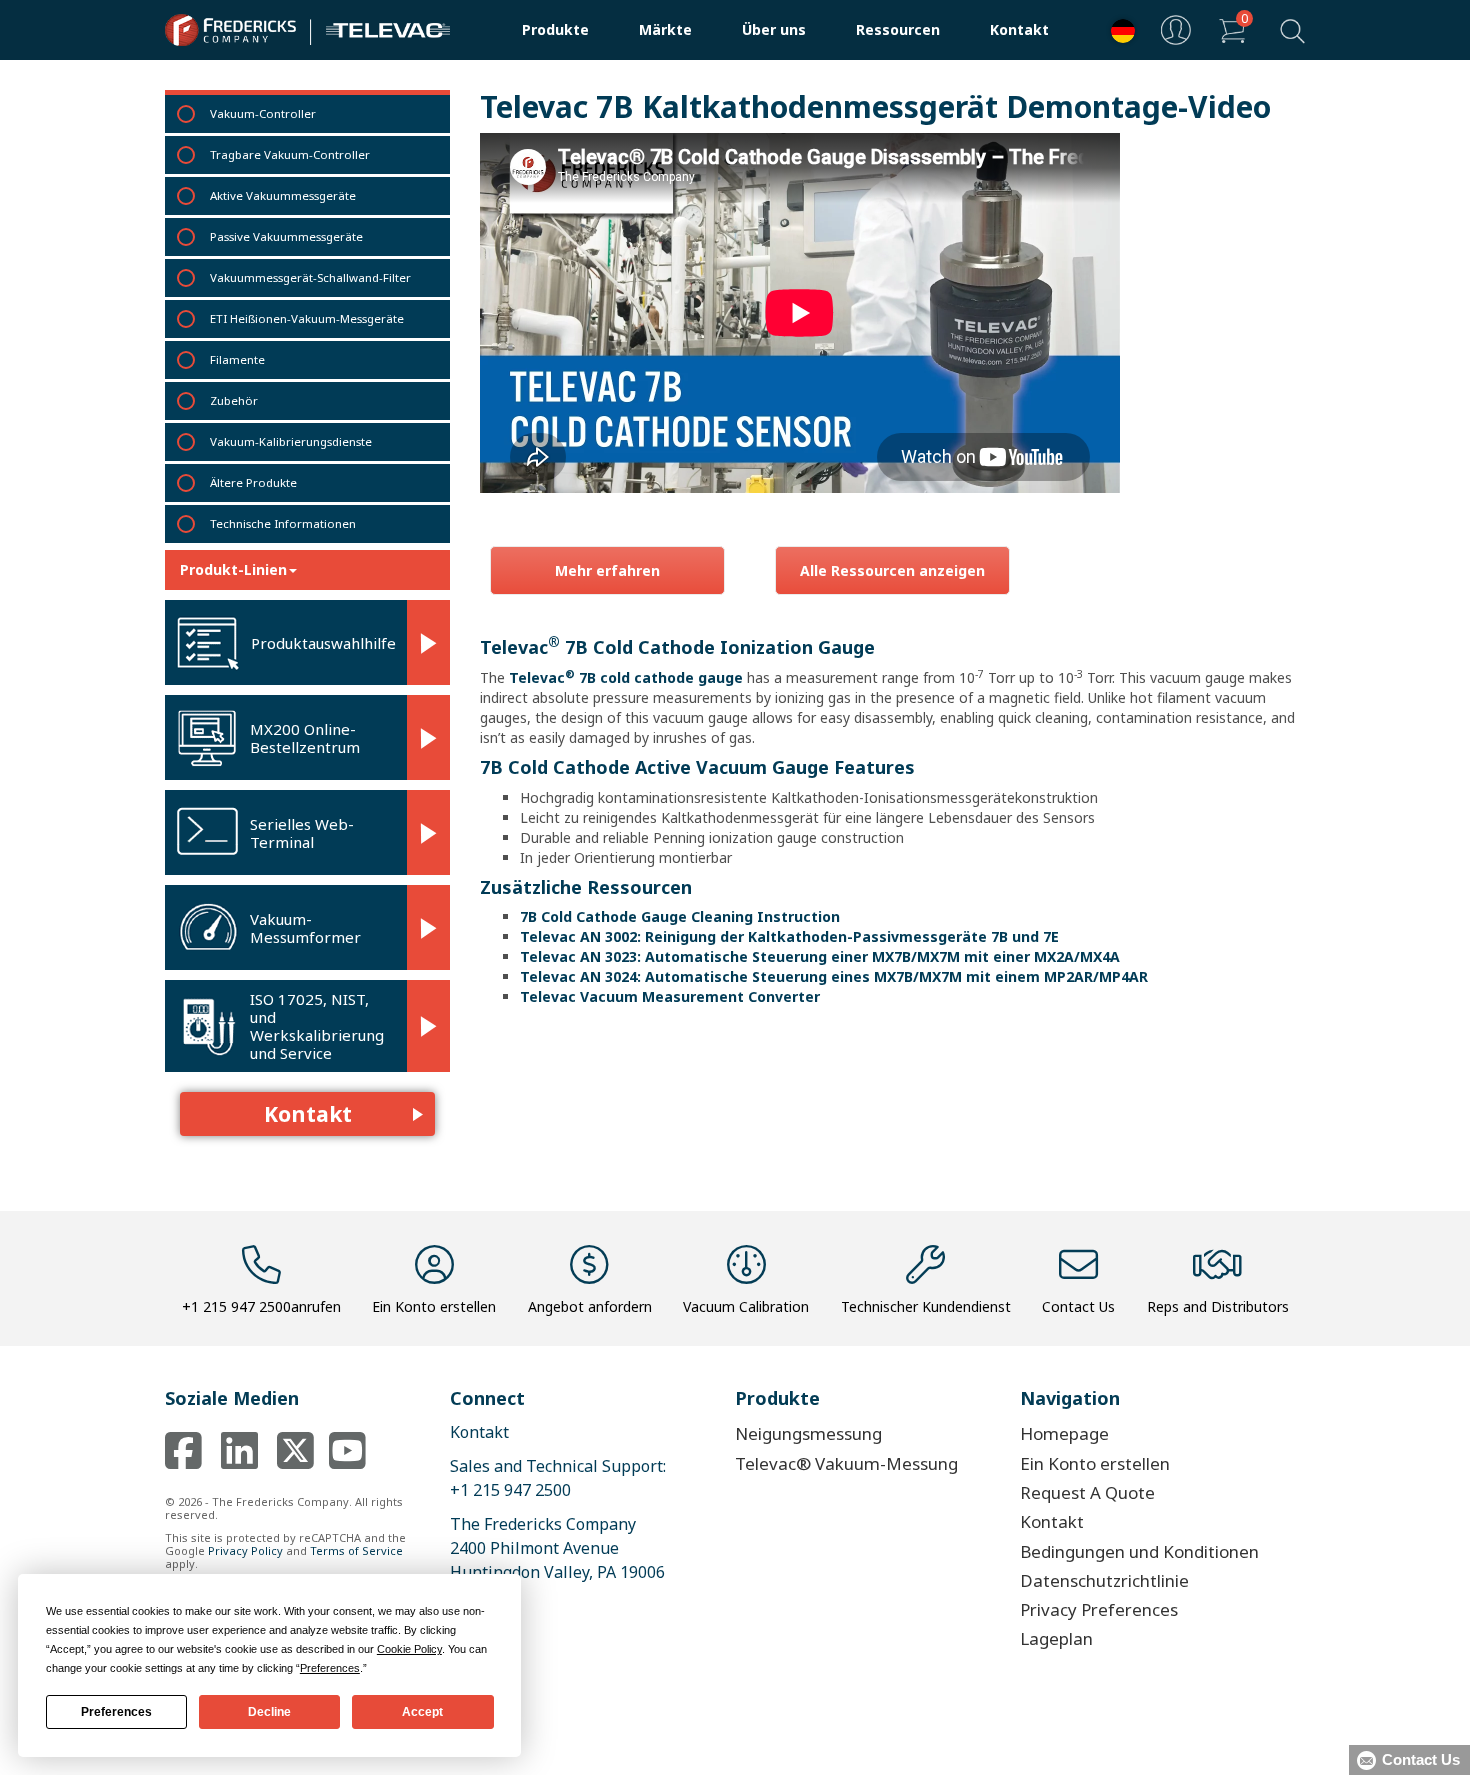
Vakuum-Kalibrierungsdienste (291, 441)
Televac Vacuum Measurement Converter (670, 996)
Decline (269, 1712)
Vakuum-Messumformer (305, 928)
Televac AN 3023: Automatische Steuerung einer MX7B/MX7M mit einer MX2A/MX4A (820, 956)
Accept (422, 1712)
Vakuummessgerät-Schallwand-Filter (310, 277)
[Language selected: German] (1118, 30)
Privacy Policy (245, 1550)
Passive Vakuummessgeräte (286, 236)
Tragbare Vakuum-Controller (290, 154)
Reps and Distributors (1218, 1306)
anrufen (261, 1306)
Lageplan (1056, 1638)
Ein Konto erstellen (434, 1306)
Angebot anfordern (590, 1306)
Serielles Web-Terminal (302, 833)
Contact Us (1078, 1306)
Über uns (774, 29)
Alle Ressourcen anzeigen (892, 570)
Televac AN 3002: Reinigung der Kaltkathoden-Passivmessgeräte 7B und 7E (789, 936)
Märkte (665, 29)
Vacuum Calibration (746, 1306)
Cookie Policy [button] (409, 1649)
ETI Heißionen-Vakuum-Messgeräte (307, 318)
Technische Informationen (283, 523)
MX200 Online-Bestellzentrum (305, 738)
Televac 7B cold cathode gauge (626, 677)
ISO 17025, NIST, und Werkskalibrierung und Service (317, 1026)
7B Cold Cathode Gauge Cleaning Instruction (680, 916)
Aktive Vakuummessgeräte (283, 195)
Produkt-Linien (233, 569)
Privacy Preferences (1099, 1609)
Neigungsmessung (808, 1433)
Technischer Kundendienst (926, 1306)
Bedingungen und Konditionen (1139, 1551)
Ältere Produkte (253, 482)
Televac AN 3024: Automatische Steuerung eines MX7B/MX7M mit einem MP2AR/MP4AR (834, 976)
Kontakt (1019, 29)
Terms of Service (356, 1550)
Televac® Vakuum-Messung (846, 1463)
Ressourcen (898, 29)
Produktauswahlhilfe (323, 643)
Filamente (237, 359)
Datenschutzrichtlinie (1104, 1580)
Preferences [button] (330, 1668)
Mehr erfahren (607, 570)
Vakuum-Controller (263, 113)
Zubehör (234, 400)
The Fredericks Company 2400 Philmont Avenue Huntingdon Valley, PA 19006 (557, 1548)
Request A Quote (1087, 1492)
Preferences (116, 1712)
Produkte (555, 29)
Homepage (1064, 1433)
